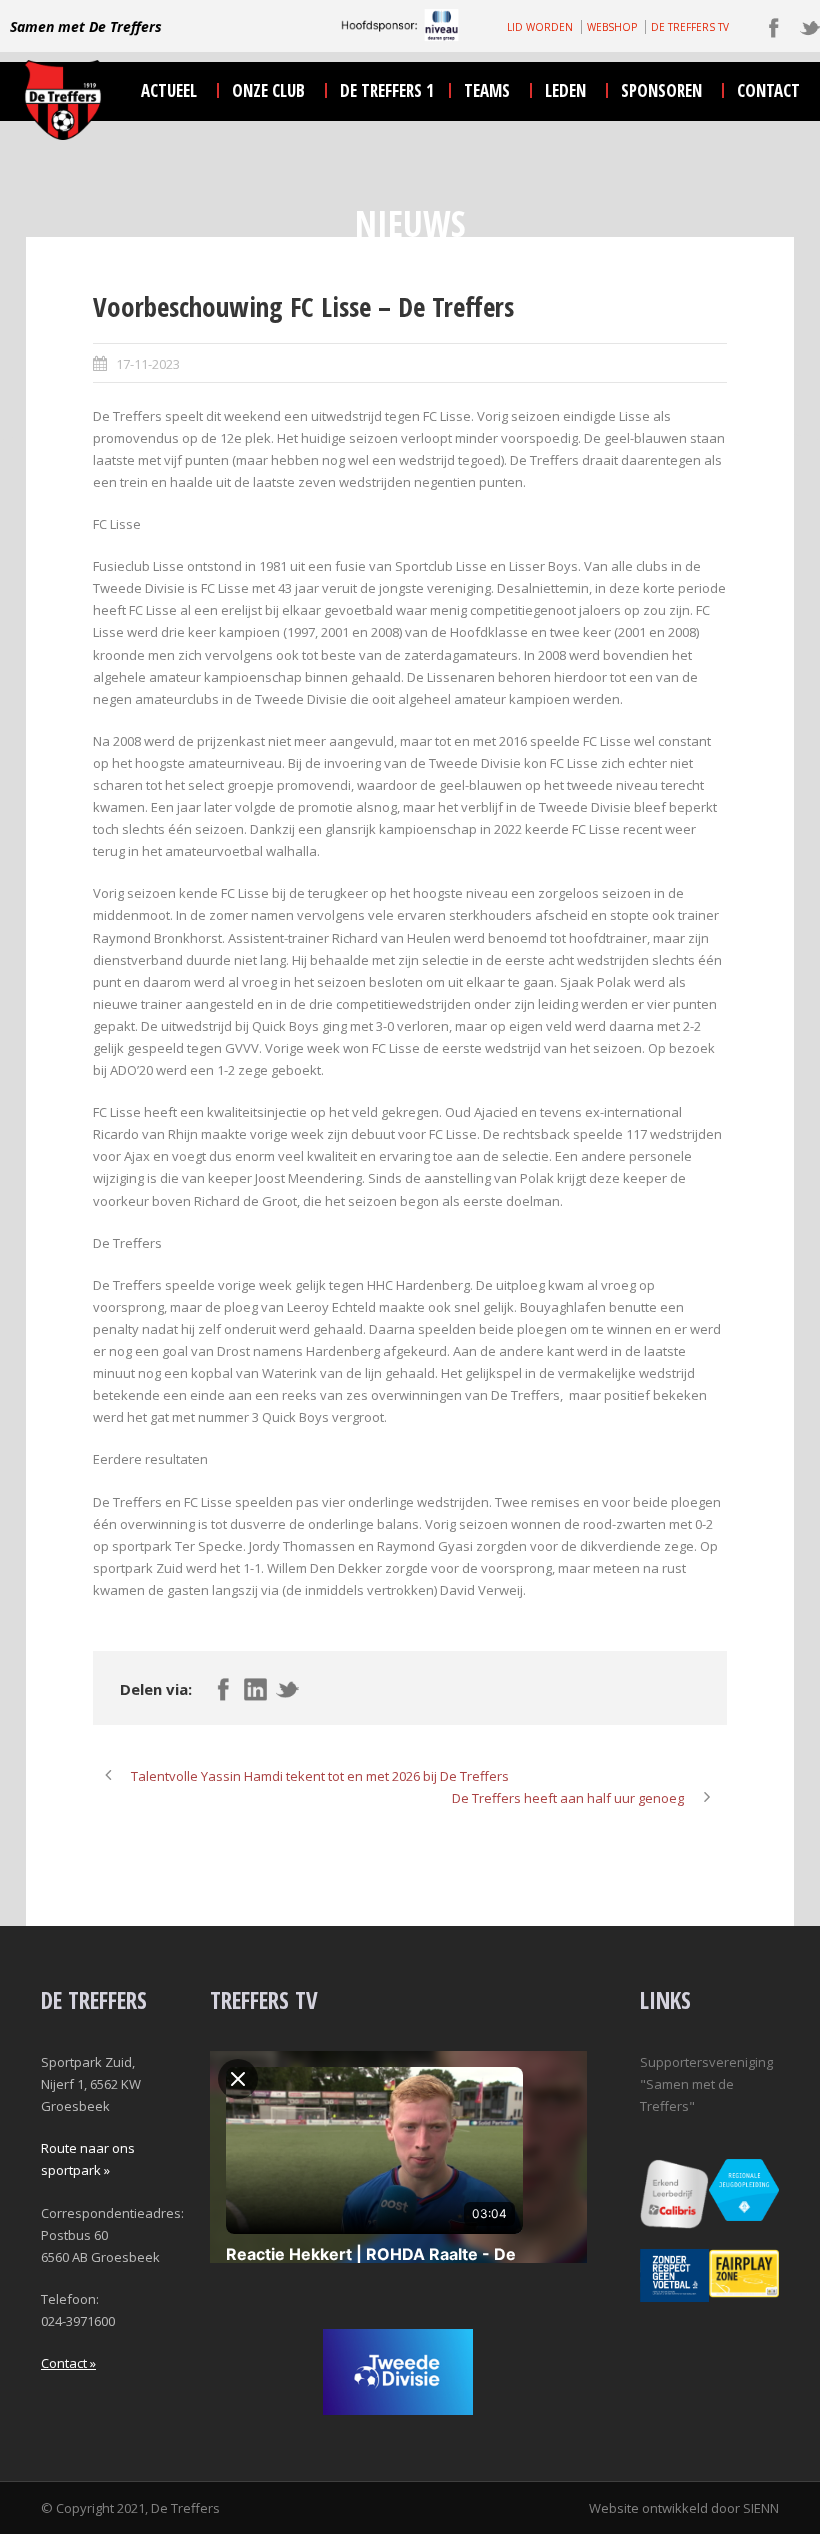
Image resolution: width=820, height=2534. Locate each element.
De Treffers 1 (387, 90)
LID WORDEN (540, 27)
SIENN (761, 2508)
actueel (169, 90)
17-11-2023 (148, 364)
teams (487, 90)
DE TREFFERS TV (690, 27)
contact (768, 90)
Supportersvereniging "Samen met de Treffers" (706, 2084)
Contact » (68, 2363)
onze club (268, 90)
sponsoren (661, 90)
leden (565, 90)
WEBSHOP (612, 27)
